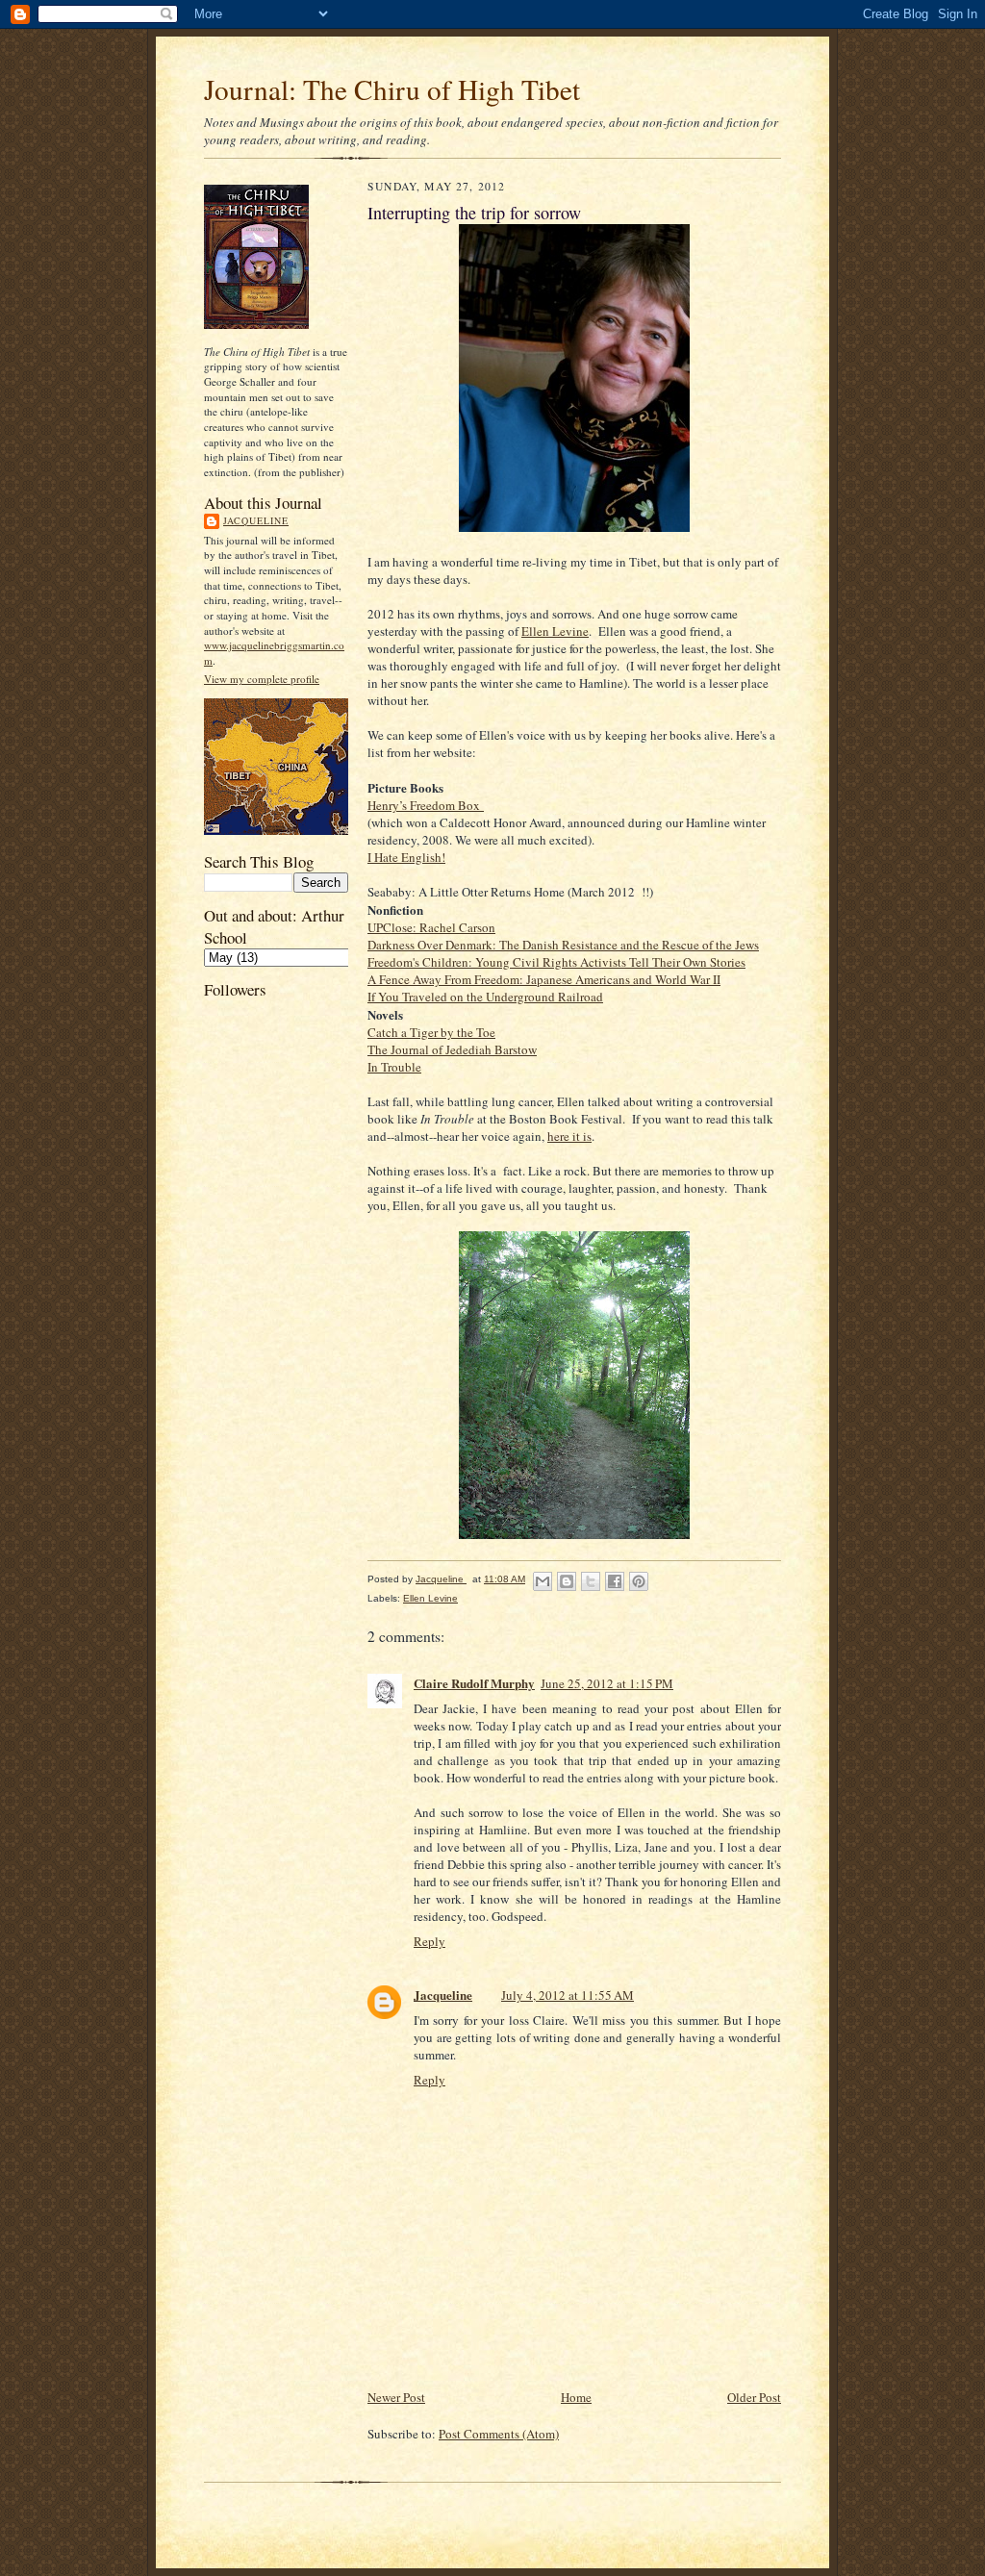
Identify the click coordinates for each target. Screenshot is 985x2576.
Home (576, 2397)
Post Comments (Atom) (499, 2434)
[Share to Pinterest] (639, 1581)
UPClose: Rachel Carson (431, 927)
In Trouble (394, 1067)
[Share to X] (591, 1581)
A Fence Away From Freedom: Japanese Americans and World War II (544, 979)
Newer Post (396, 2397)
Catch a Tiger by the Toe (431, 1032)
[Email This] (543, 1581)
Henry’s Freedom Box (426, 805)
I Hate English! (406, 857)
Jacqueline (256, 520)
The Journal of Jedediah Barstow (452, 1049)
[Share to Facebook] (615, 1581)
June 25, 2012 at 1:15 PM (607, 1683)
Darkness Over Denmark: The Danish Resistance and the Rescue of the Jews (563, 945)
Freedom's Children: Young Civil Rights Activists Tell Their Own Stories (556, 962)
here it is (569, 1136)
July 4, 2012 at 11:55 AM (568, 1995)
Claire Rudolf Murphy (474, 1683)
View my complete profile (262, 679)
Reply (429, 1941)
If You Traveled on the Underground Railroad (485, 997)
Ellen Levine (555, 631)
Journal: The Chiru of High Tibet (392, 89)
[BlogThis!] (567, 1581)
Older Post (754, 2397)
